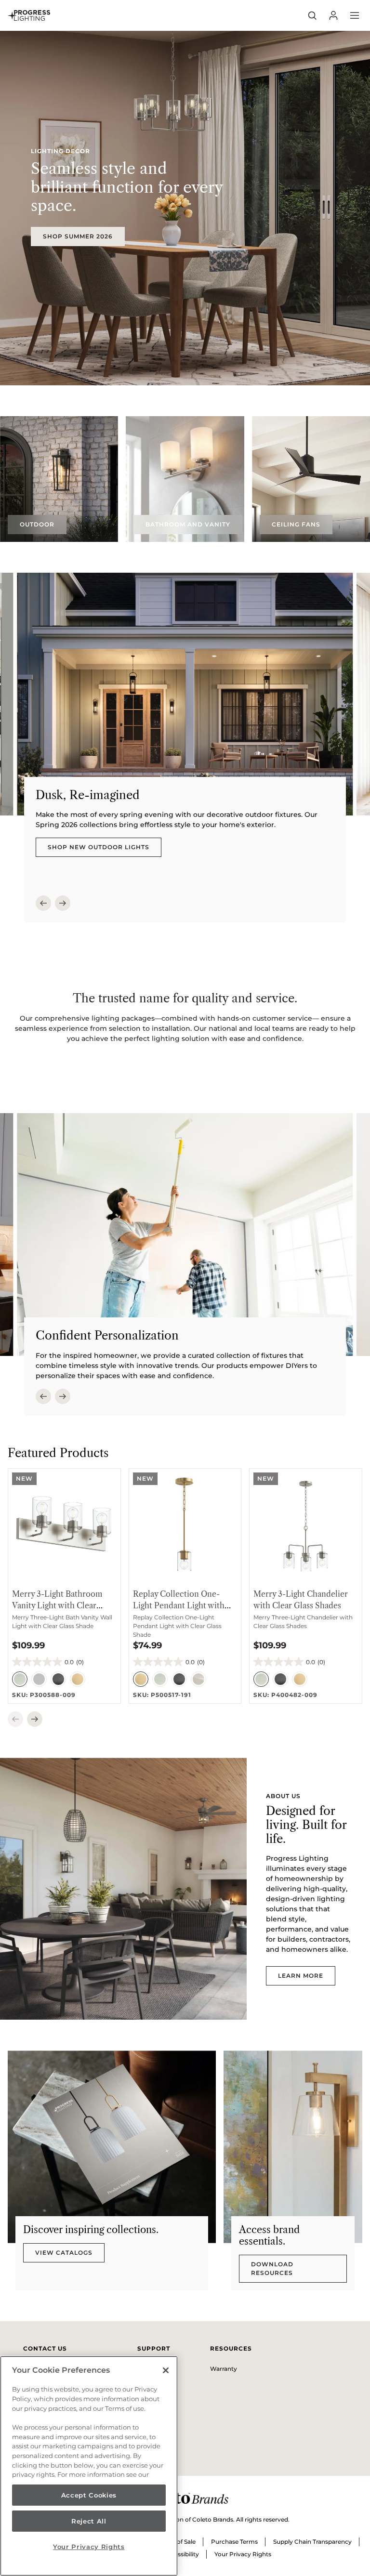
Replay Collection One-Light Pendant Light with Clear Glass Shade (179, 1605)
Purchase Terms (234, 2542)
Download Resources (272, 2268)
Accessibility (181, 2554)
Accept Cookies (89, 2495)
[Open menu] (355, 15)
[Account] (333, 15)
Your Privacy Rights (243, 2554)
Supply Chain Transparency (312, 2542)
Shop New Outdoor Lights (99, 847)
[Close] (166, 2370)
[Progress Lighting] (29, 15)
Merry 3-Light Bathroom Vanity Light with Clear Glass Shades (57, 1605)
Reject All (89, 2521)
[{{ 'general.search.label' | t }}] (312, 15)
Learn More (301, 1976)
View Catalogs (64, 2253)
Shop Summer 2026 (78, 236)
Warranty (224, 2369)
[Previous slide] (43, 903)
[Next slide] (63, 903)
